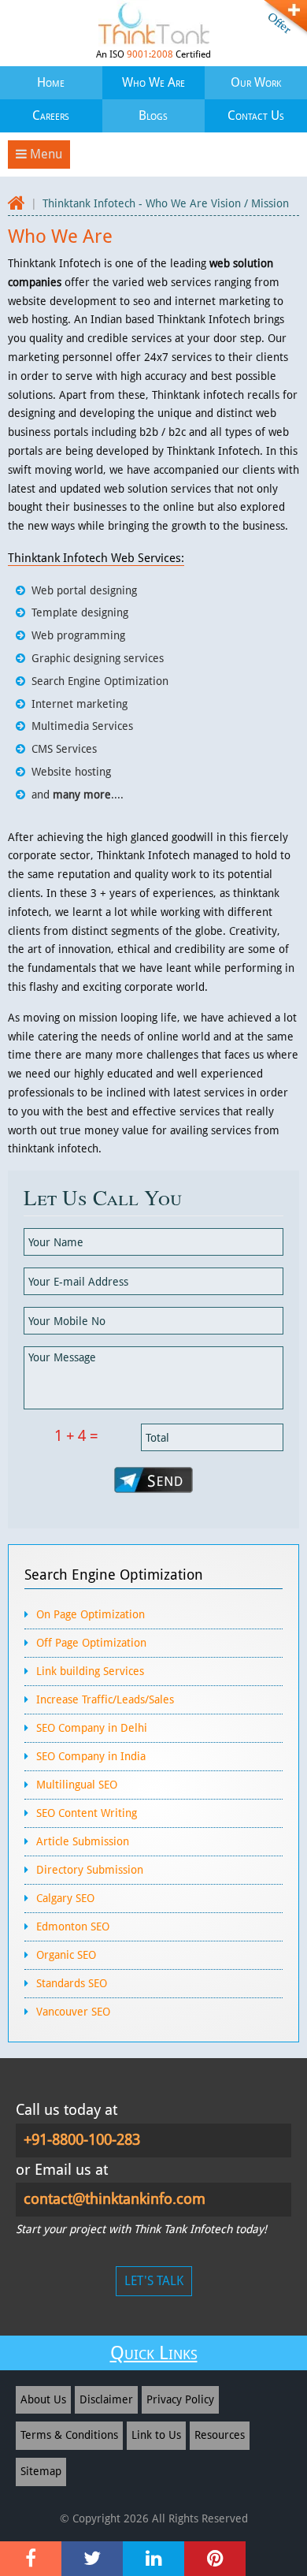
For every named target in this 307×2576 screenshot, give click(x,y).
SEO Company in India (91, 1756)
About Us (43, 2399)
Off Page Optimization (91, 1643)
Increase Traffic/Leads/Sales (105, 1699)
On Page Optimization (91, 1614)
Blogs (153, 115)
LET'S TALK (154, 2281)
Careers (51, 115)
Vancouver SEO (73, 2012)
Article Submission (83, 1841)
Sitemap (41, 2471)
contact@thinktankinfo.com (115, 2199)
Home (51, 82)
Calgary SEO (65, 1898)
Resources (220, 2435)
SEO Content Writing (87, 1813)
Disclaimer (106, 2399)
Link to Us (156, 2435)
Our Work (256, 82)
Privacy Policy (180, 2399)
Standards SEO (72, 1983)
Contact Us (256, 115)
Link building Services (90, 1671)
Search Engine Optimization (114, 1575)
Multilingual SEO (77, 1785)
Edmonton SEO (73, 1926)
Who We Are (153, 82)
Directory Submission (90, 1870)
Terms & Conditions (69, 2435)
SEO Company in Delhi (92, 1728)
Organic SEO (66, 1955)
